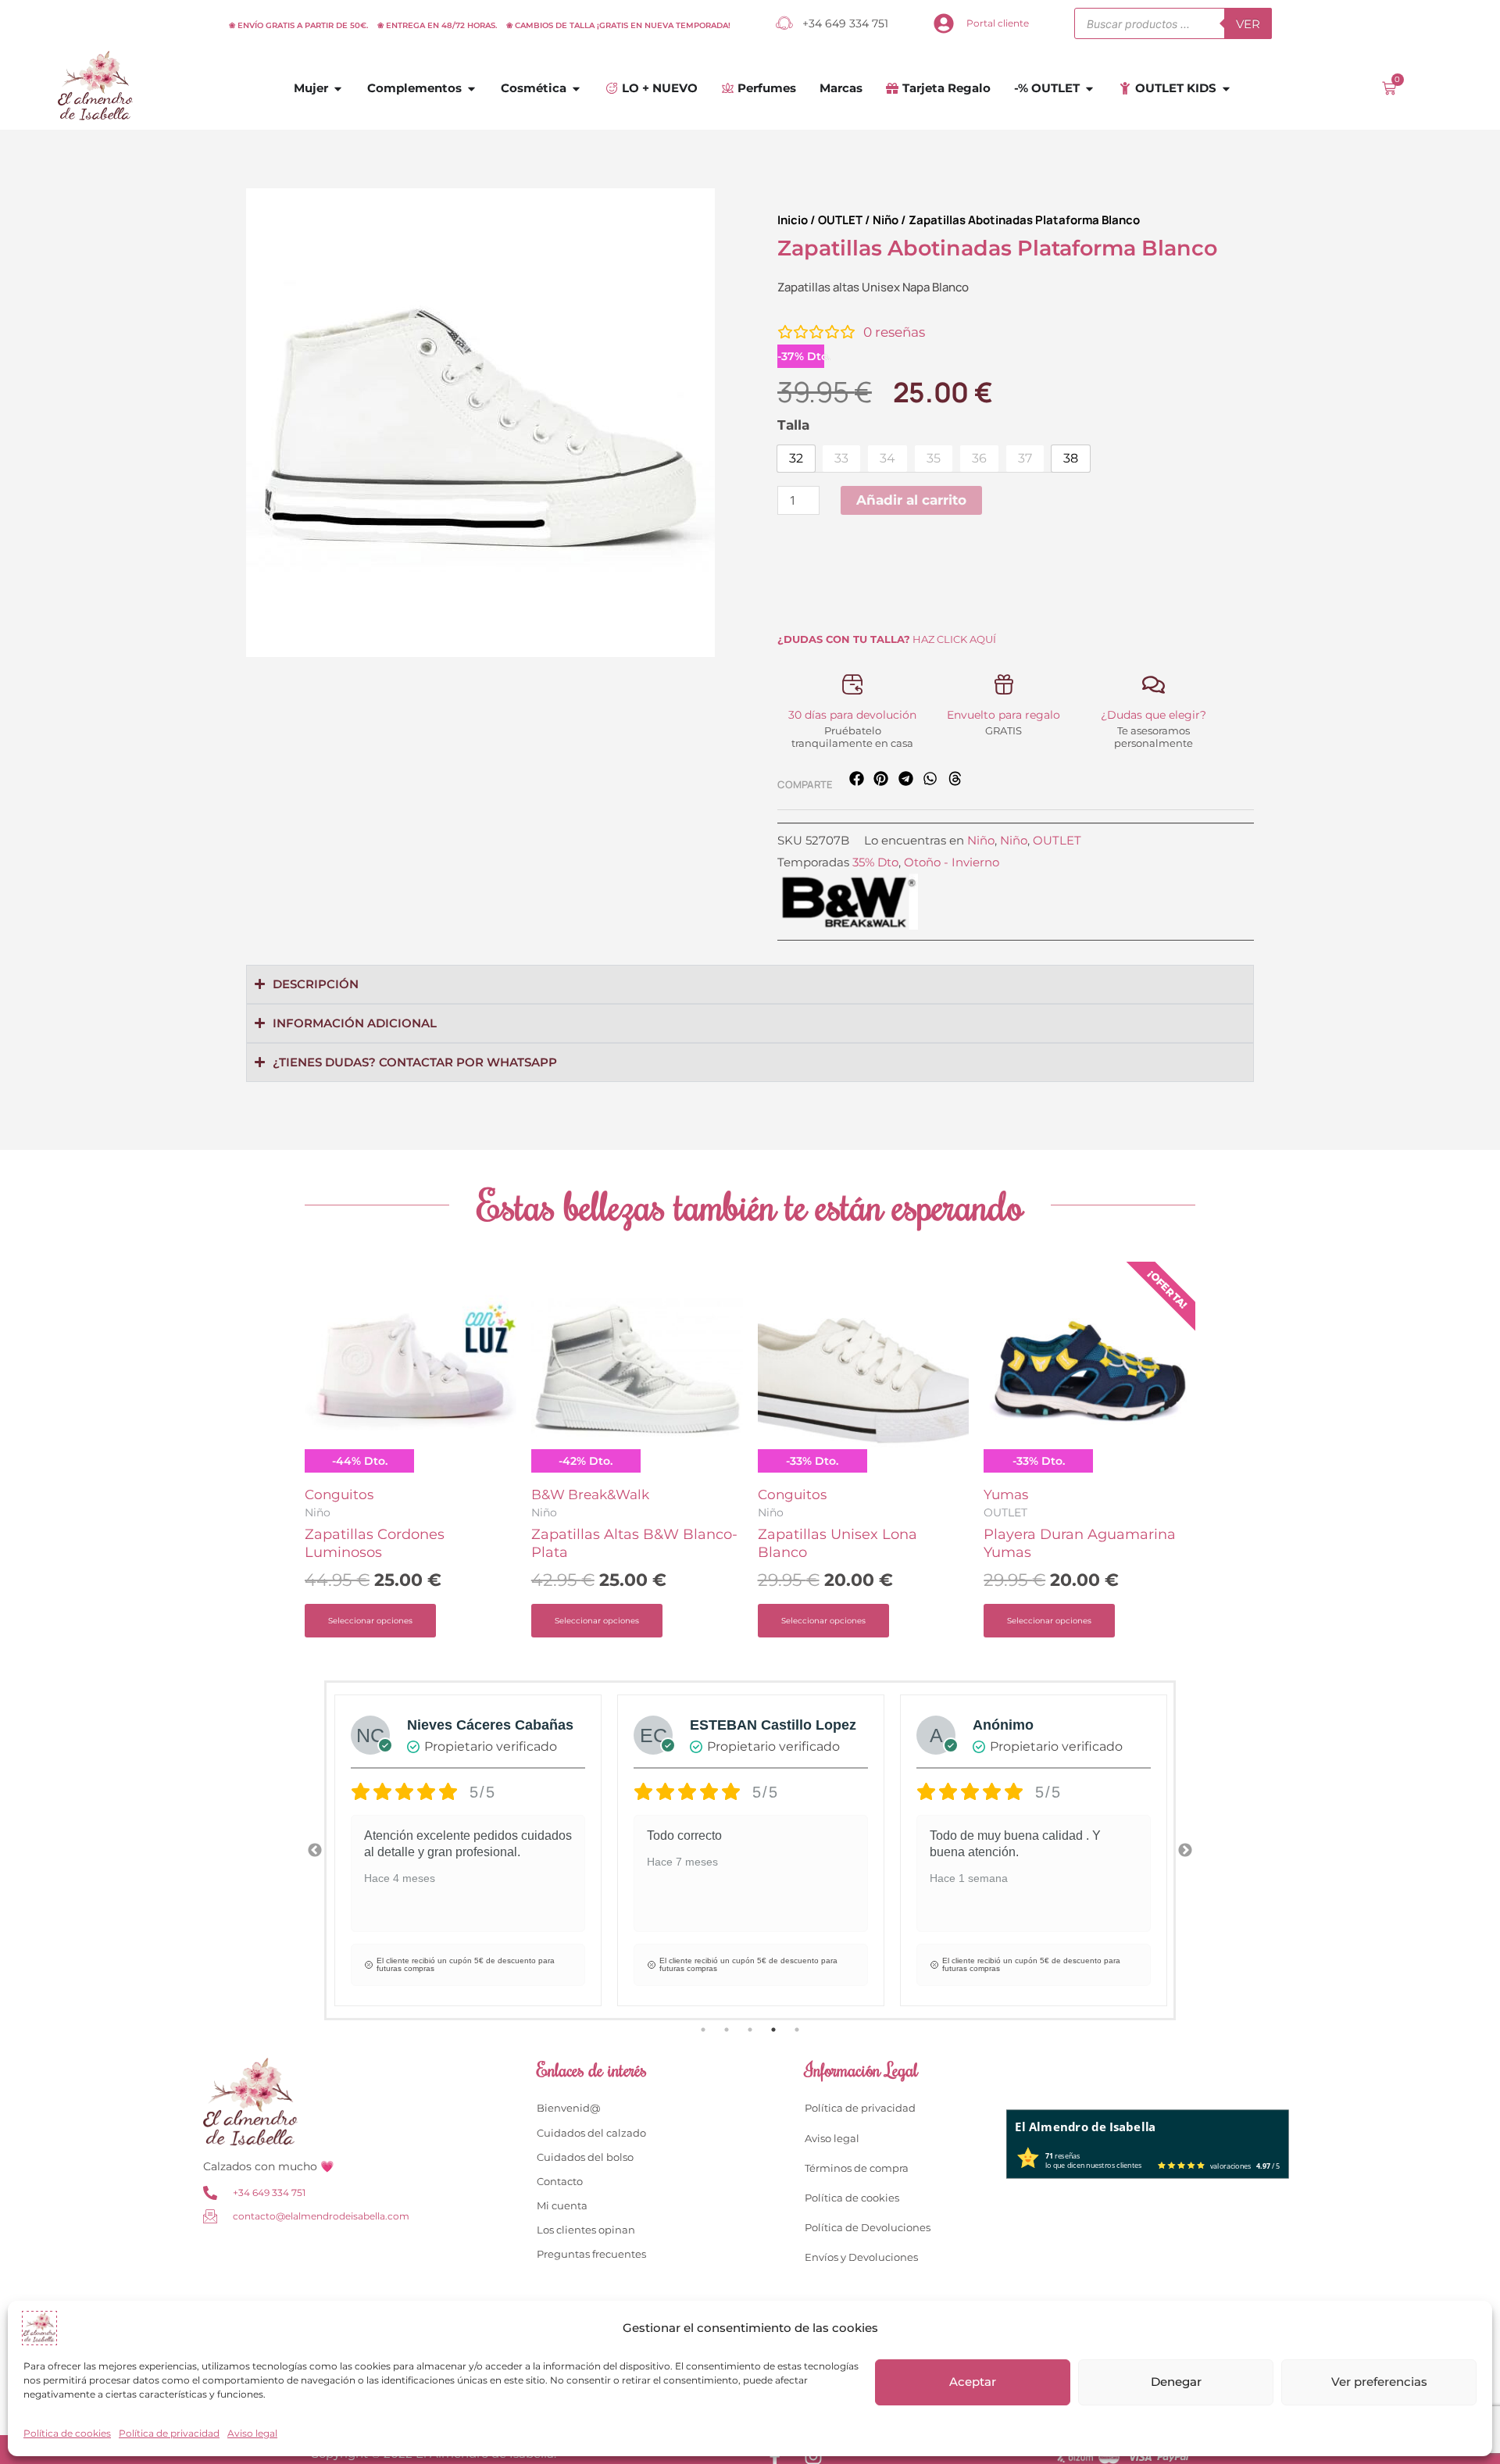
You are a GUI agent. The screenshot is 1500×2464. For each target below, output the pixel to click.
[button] (857, 778)
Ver (1248, 24)
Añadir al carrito (911, 500)
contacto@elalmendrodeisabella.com (321, 2216)
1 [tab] (703, 2030)
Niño (886, 220)
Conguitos (339, 1494)
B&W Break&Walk (590, 1494)
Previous (315, 1851)
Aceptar (973, 2382)
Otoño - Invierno (952, 862)
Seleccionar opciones (370, 1621)
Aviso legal (252, 2433)
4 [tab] (773, 2030)
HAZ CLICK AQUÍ (887, 639)
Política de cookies (67, 2433)
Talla (793, 425)
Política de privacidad (169, 2433)
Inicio (793, 220)
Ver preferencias (1379, 2382)
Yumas (1006, 1494)
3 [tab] (750, 2030)
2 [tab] (727, 2030)
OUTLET (840, 220)
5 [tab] (797, 2030)
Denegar (1176, 2382)
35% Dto (875, 862)
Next (1185, 1851)
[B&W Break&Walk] (848, 902)
